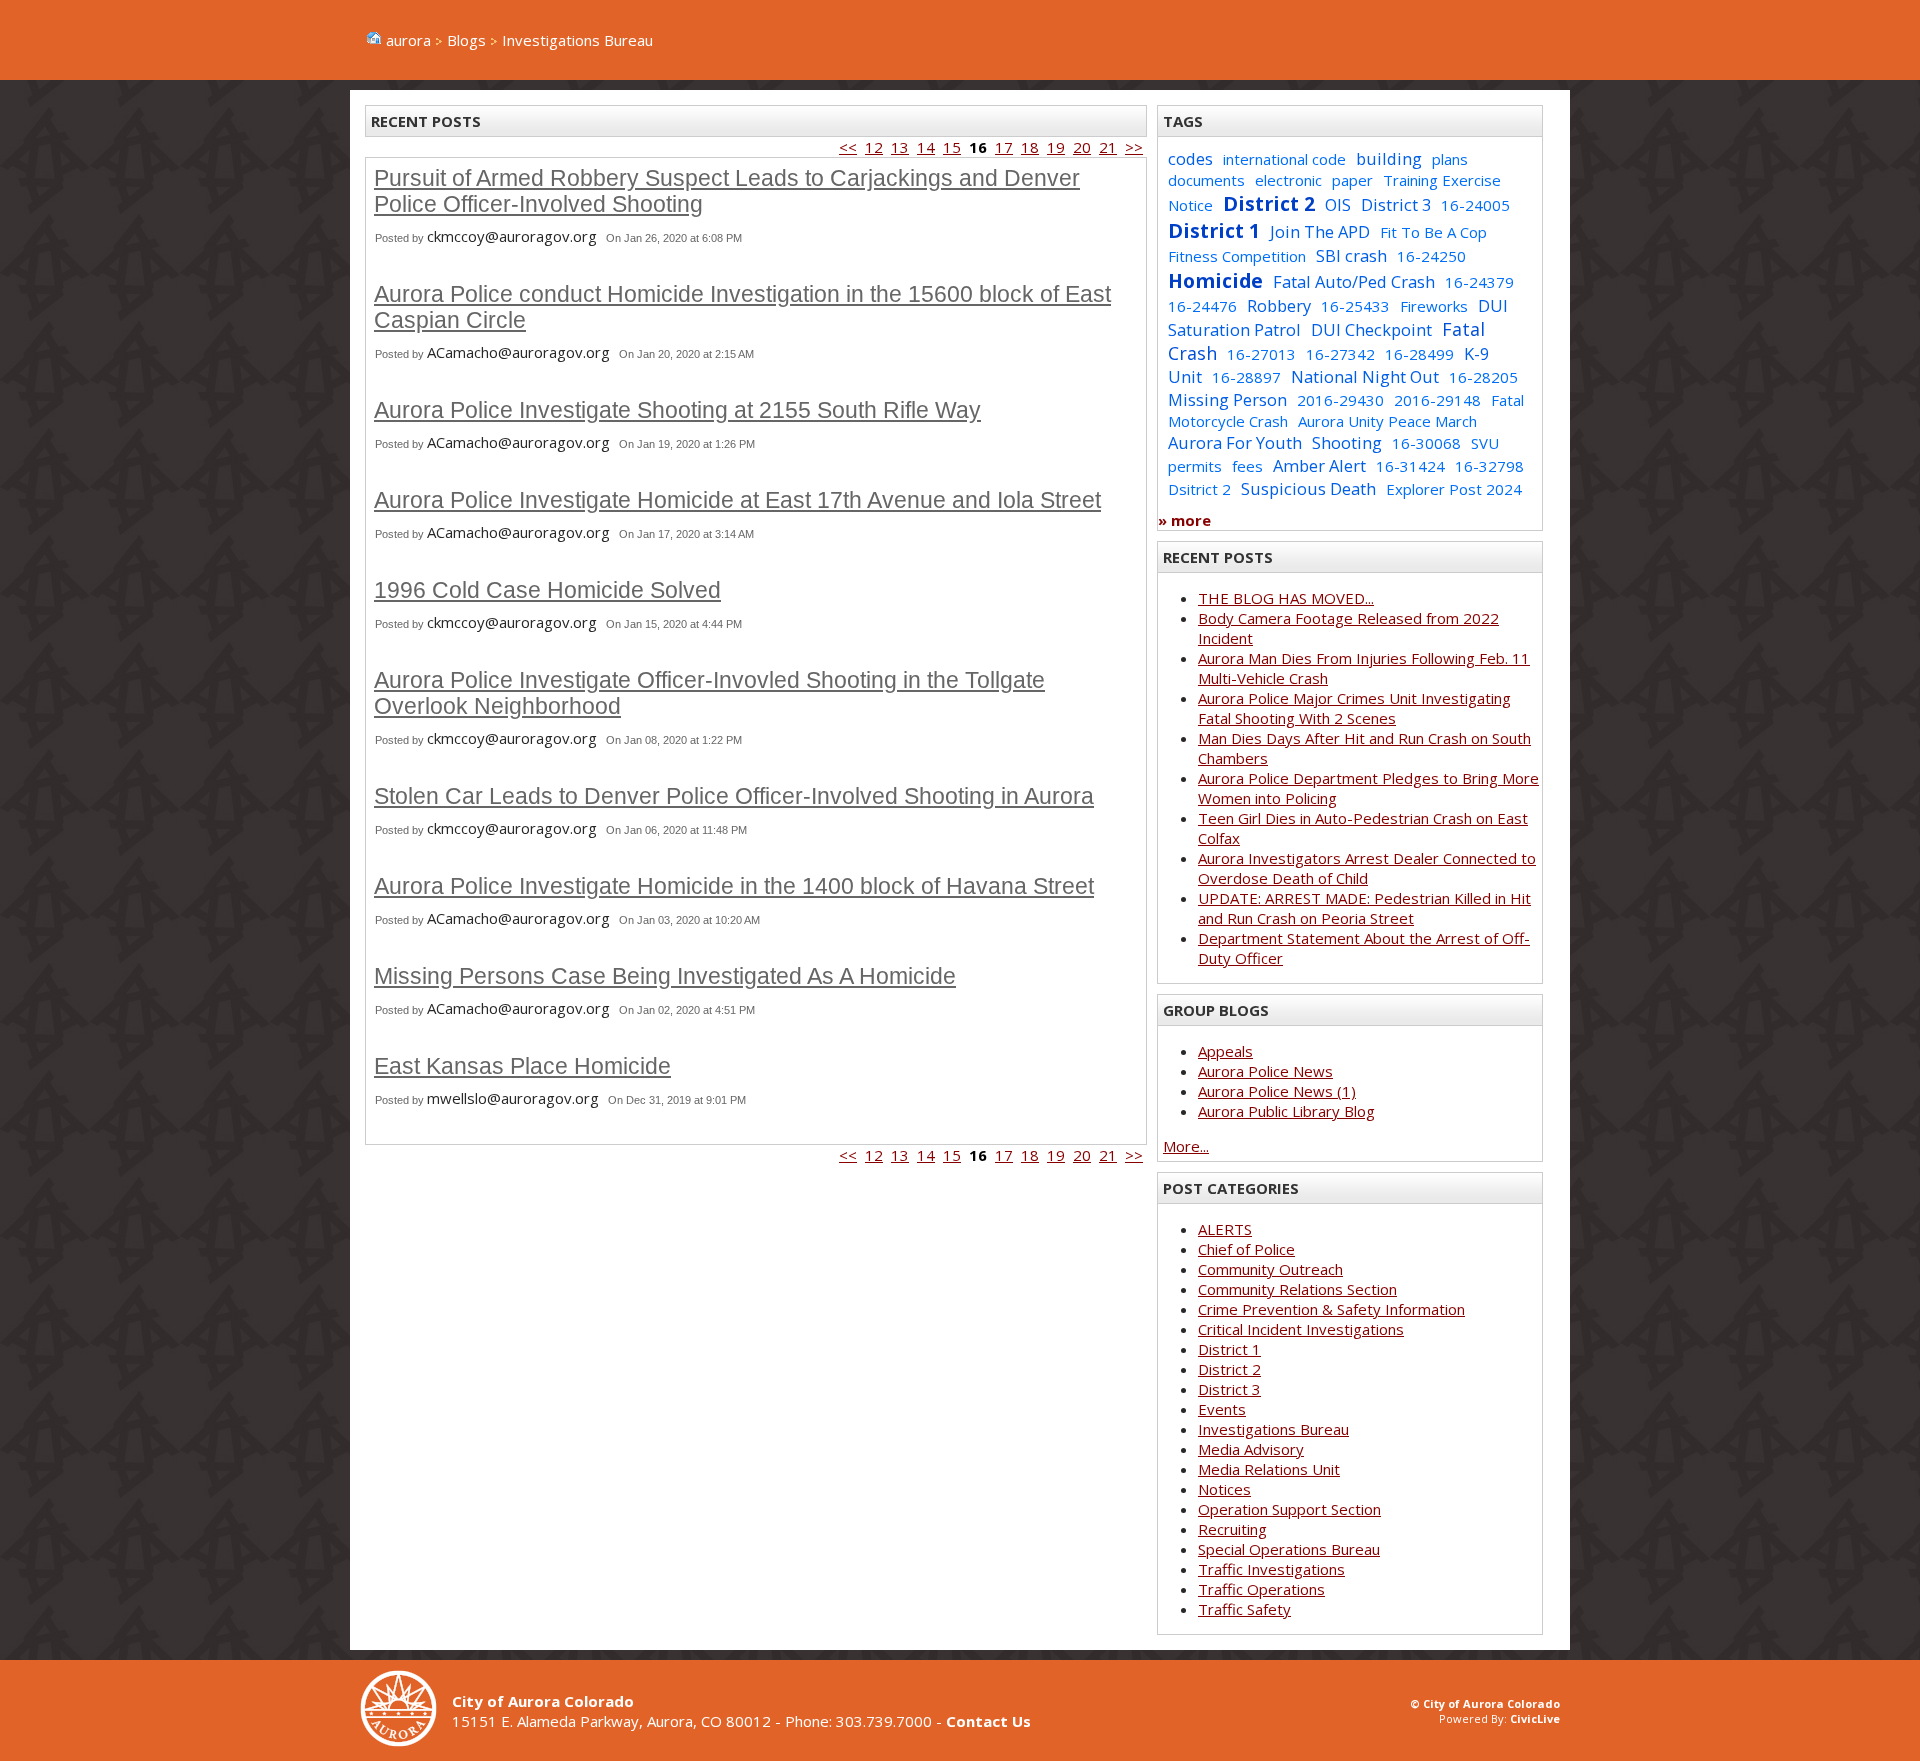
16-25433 (1355, 306)
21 (1108, 147)
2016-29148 (1437, 400)
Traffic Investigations (1271, 1569)
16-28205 (1483, 377)
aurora (408, 40)
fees (1247, 466)
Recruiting (1232, 1529)
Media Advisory (1251, 1449)
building (1389, 158)
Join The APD (1320, 231)
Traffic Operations (1261, 1589)
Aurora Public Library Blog (1286, 1111)
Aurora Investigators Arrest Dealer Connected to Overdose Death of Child (1367, 868)
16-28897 (1246, 377)
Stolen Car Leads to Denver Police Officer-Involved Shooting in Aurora (734, 796)
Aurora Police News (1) (1277, 1091)
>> (1134, 147)
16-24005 (1475, 205)
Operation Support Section (1289, 1509)
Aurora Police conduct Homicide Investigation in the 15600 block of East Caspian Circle (742, 307)
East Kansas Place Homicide (522, 1066)
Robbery (1279, 305)
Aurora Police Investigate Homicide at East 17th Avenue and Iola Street (737, 500)
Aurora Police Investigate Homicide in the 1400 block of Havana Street (734, 886)
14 (926, 147)
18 (1030, 147)
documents (1206, 180)
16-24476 (1202, 306)
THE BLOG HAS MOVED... (1286, 598)
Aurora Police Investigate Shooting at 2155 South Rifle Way (677, 410)
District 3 (1396, 204)
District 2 (1269, 203)
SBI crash (1351, 255)
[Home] (406, 1741)
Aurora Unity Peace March (1387, 421)
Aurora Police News (1265, 1071)
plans (1450, 159)
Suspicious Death (1308, 488)
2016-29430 (1340, 400)
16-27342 (1340, 354)
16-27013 (1261, 354)
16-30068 (1426, 443)
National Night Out (1365, 376)
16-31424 (1410, 466)
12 (874, 147)
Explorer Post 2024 (1454, 489)
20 (1082, 147)
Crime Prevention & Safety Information (1331, 1309)
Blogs (466, 40)
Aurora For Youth (1235, 442)
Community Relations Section (1297, 1289)
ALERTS (1225, 1229)
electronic (1288, 180)
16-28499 (1419, 354)
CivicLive (1535, 1718)
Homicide (1215, 280)
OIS (1338, 204)
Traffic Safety (1244, 1609)
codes (1190, 158)
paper (1352, 180)
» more (1184, 520)
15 (952, 147)
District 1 (1214, 230)
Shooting (1347, 442)
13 (900, 147)
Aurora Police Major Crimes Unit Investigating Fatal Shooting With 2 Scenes (1354, 708)
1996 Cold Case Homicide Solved (547, 590)
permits (1195, 466)
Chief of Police (1246, 1249)
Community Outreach (1270, 1269)
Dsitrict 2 (1199, 489)
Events (1222, 1409)
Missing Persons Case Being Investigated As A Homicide (665, 976)
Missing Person (1227, 399)
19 (1056, 147)
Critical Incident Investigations (1301, 1329)
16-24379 (1479, 282)
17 (1004, 147)
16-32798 (1489, 466)
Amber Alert (1319, 465)
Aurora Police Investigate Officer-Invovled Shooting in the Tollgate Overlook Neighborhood (709, 693)
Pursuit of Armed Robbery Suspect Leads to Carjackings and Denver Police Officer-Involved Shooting (727, 191)
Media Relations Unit (1269, 1469)
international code (1284, 159)
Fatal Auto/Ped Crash (1354, 281)
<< (848, 147)
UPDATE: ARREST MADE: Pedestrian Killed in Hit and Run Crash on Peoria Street (1364, 908)
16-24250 (1431, 256)
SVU (1485, 443)
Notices (1224, 1489)
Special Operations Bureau (1289, 1549)
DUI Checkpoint (1371, 329)
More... (1186, 1146)
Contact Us (988, 1721)
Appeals (1225, 1051)
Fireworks (1434, 306)
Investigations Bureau (1273, 1429)
